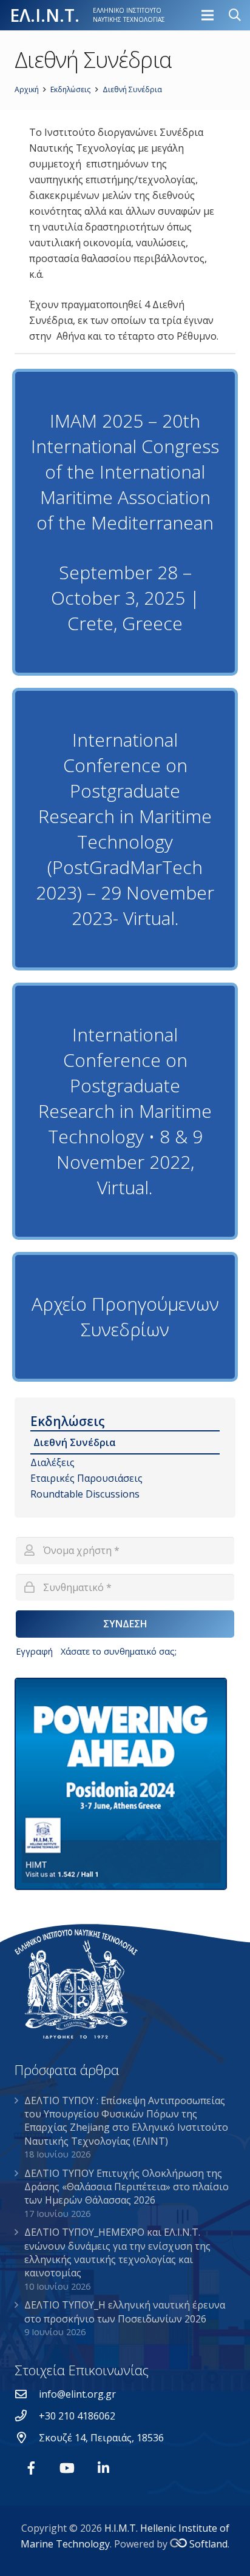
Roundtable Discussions (85, 1494)
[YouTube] (67, 2468)
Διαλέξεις (52, 1462)
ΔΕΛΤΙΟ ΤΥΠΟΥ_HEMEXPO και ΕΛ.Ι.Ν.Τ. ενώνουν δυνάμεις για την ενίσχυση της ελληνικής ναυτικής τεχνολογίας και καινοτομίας (117, 2252)
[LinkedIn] (103, 2468)
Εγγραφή (34, 1651)
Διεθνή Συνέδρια (75, 1442)
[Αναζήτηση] (235, 15)
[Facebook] (31, 2468)
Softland (208, 2544)
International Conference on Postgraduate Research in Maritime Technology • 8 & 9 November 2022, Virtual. (125, 1111)
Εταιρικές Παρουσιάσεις (86, 1478)
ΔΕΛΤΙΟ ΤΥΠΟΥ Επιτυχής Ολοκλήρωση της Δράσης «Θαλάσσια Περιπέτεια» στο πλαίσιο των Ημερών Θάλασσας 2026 (127, 2187)
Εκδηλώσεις (68, 1421)
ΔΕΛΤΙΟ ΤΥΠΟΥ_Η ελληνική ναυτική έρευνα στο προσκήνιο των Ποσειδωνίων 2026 (125, 2312)
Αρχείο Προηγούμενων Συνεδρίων (125, 1317)
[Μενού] (208, 15)
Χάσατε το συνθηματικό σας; (119, 1651)
